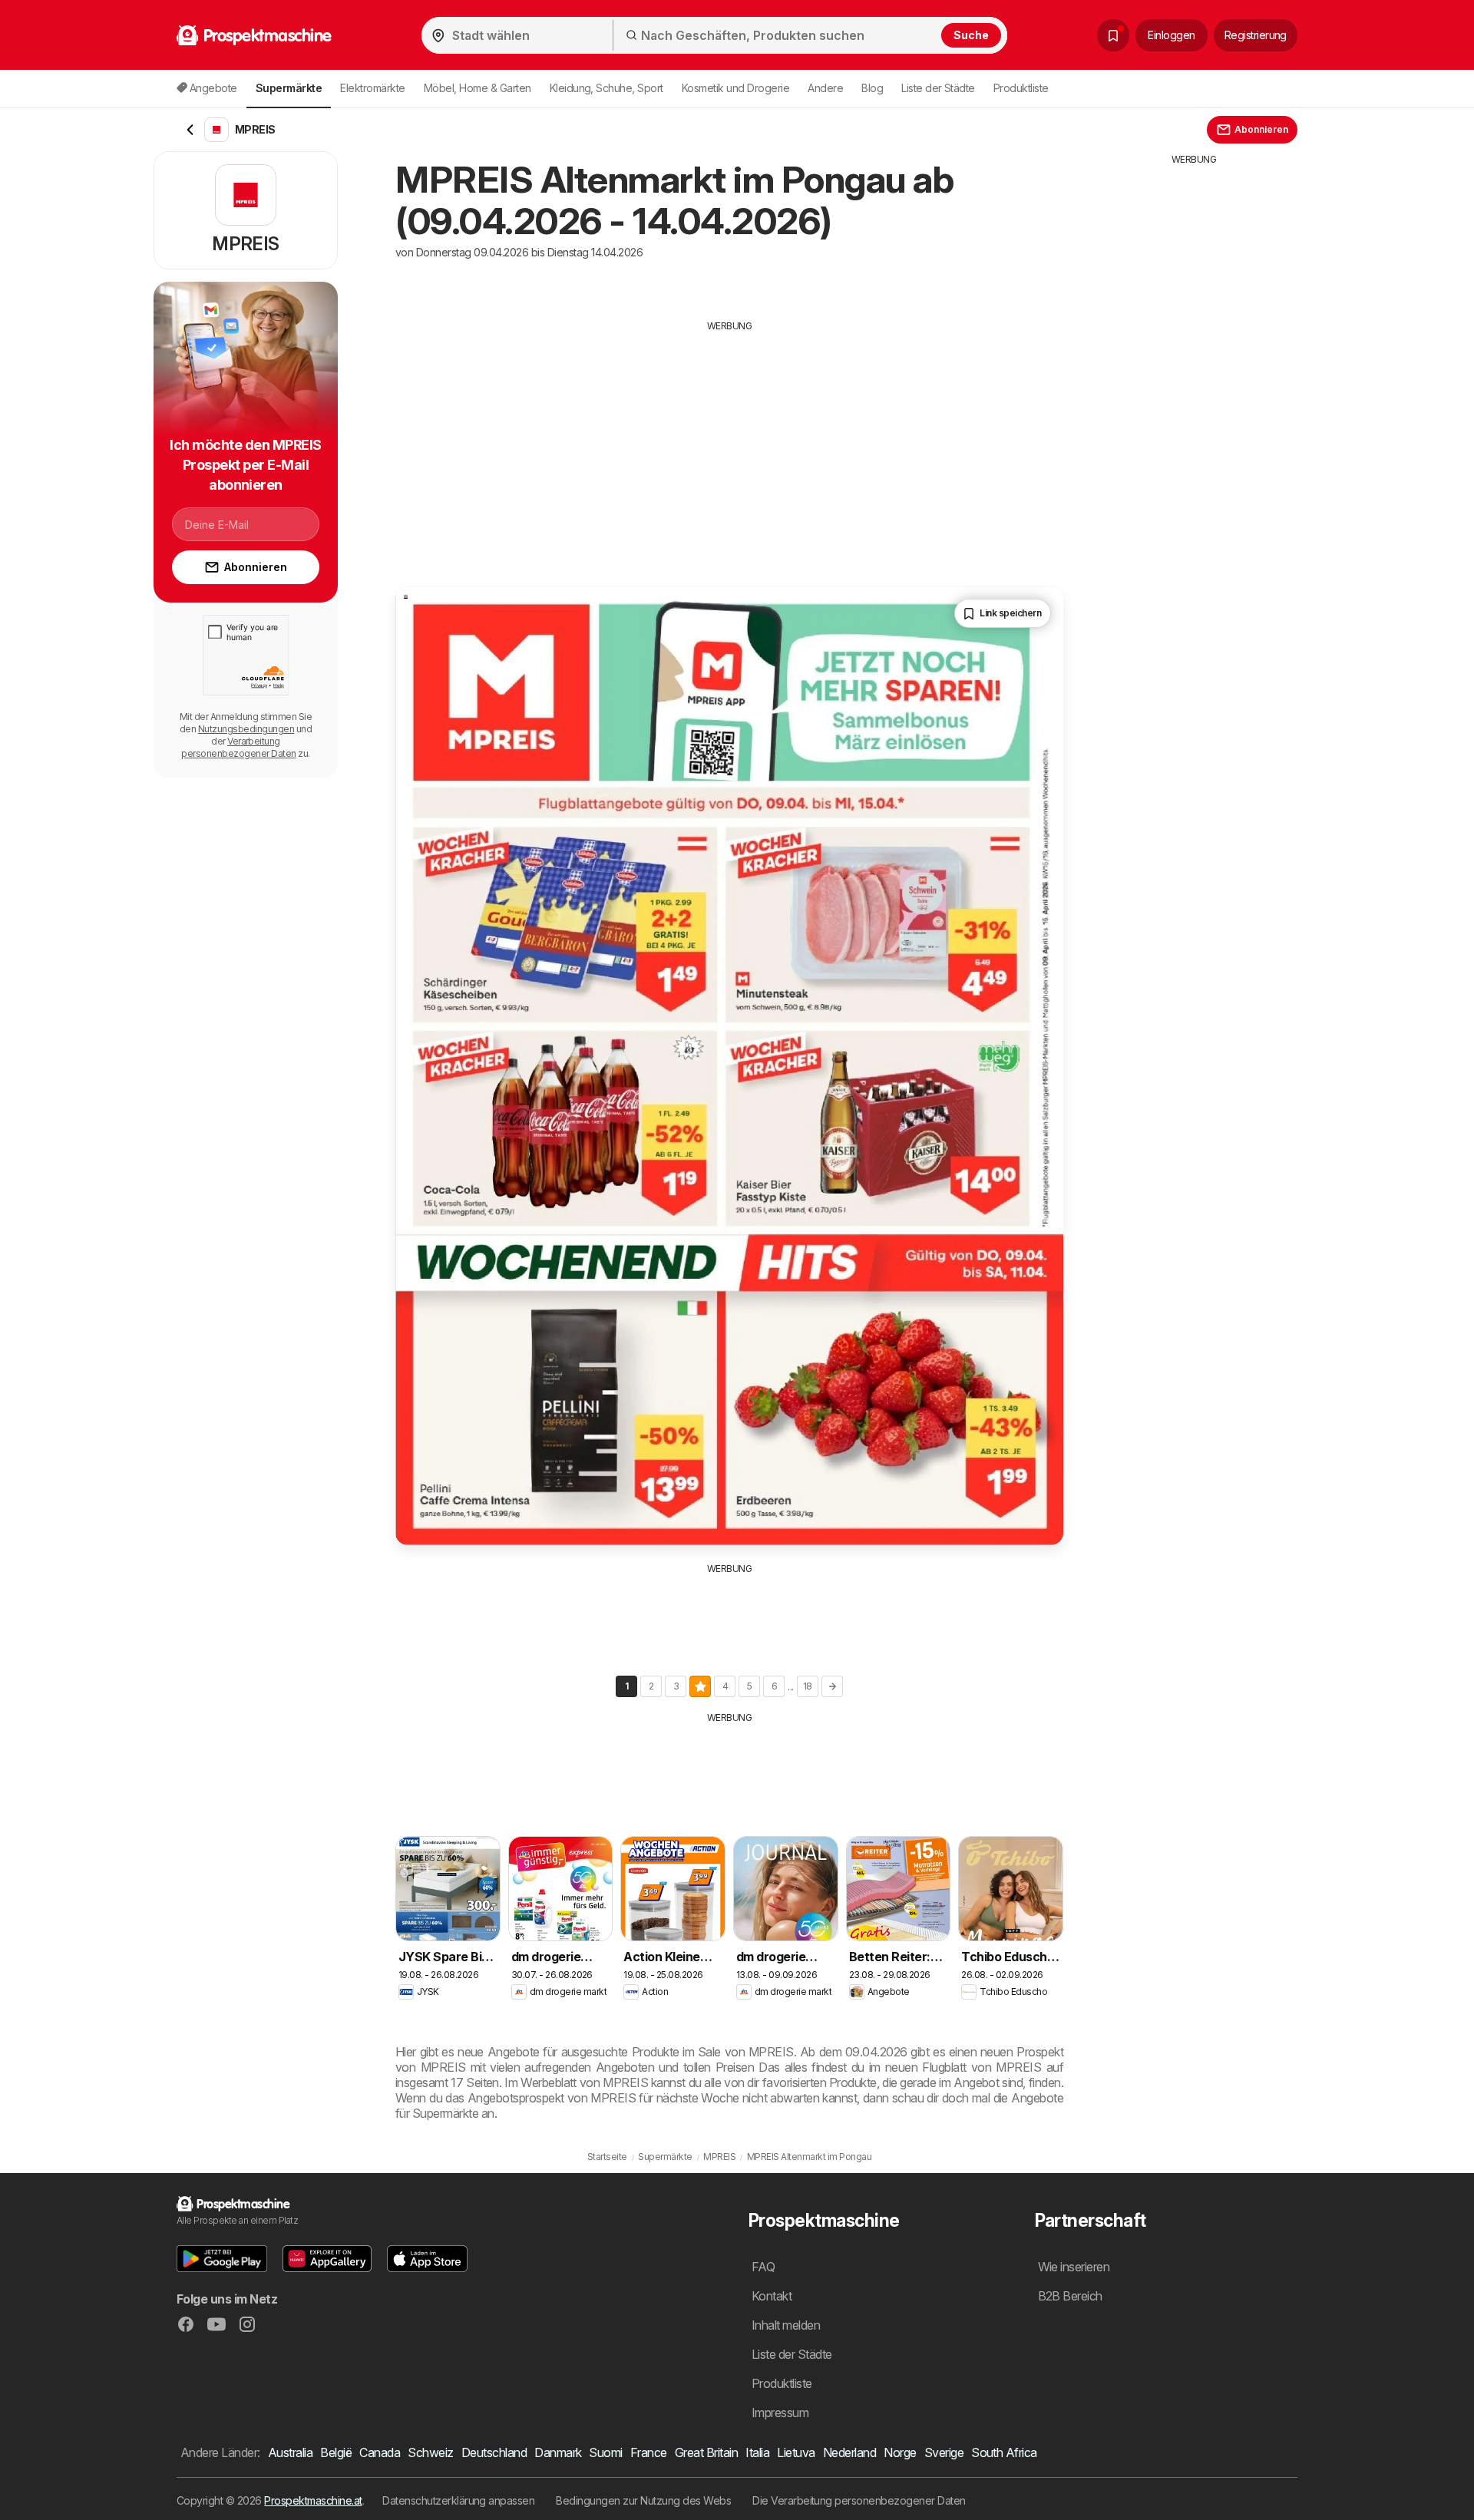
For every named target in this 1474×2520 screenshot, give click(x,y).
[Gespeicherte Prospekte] (1113, 35)
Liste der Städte (938, 88)
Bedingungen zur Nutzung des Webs (643, 2500)
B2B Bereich (1070, 2296)
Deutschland (494, 2452)
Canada (380, 2452)
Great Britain (706, 2452)
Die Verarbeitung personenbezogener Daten (859, 2500)
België (336, 2452)
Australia (290, 2452)
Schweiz (430, 2452)
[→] (832, 1686)
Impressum (780, 2413)
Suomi (605, 2452)
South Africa (1004, 2452)
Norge (900, 2452)
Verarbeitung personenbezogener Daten (238, 747)
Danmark (558, 2452)
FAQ (763, 2267)
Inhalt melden (786, 2325)
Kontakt (772, 2296)
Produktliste (1021, 88)
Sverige (944, 2452)
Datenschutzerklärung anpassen (458, 2500)
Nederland (849, 2452)
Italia (757, 2452)
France (649, 2452)
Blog (872, 88)
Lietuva (796, 2452)
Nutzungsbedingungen (246, 729)
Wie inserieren (1074, 2267)
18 (808, 1686)
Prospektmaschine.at (313, 2500)
